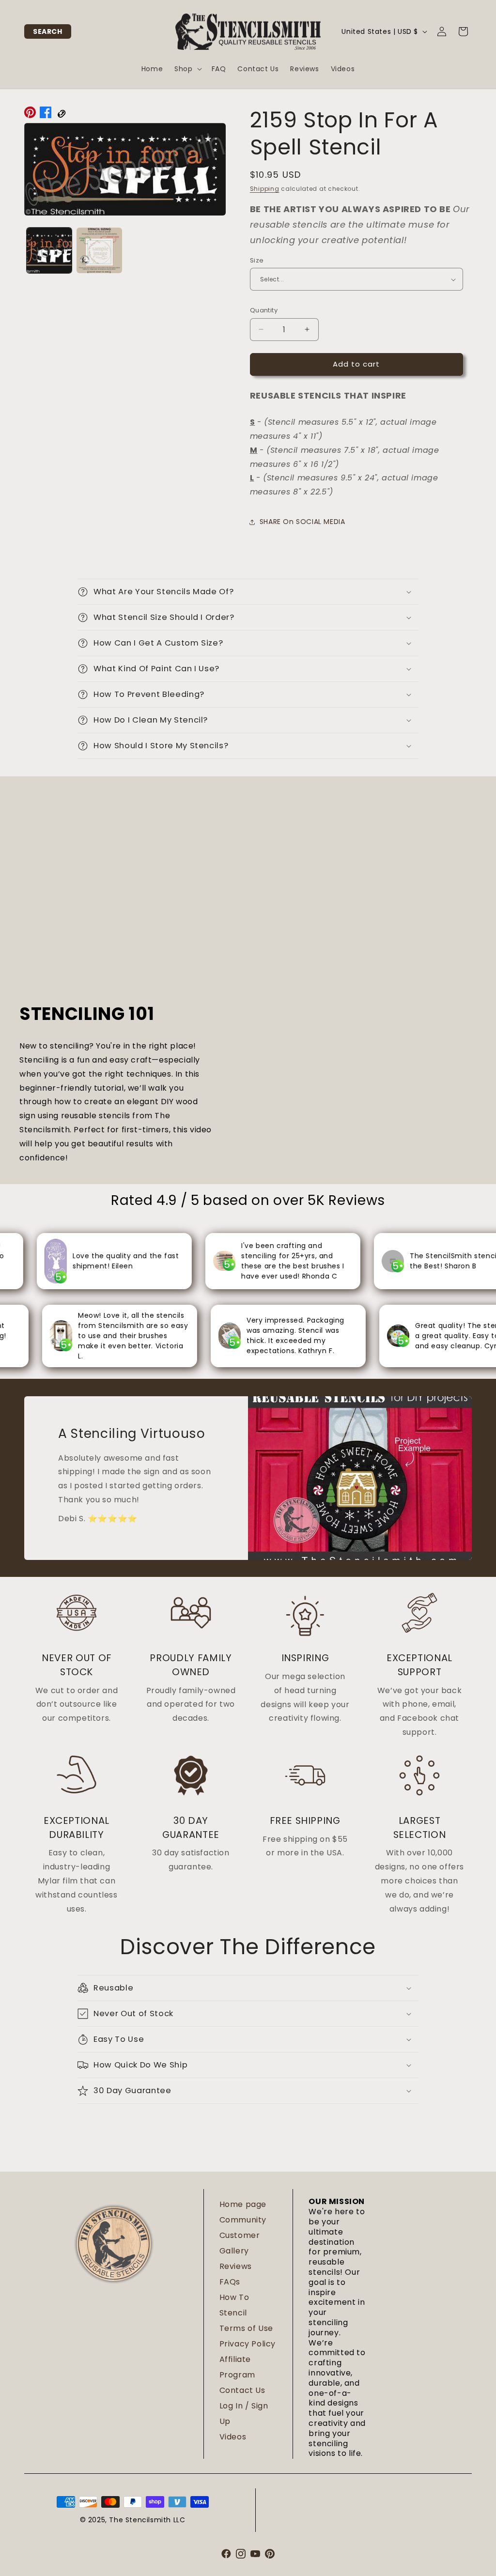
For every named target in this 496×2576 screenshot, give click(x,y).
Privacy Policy (248, 2344)
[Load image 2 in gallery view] (99, 250)
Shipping (265, 189)
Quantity (264, 310)
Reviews (236, 2266)
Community (243, 2220)
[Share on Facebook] (46, 115)
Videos (233, 2437)
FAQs (230, 2282)
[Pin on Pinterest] (30, 115)
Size (257, 260)
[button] (48, 31)
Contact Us (242, 2390)
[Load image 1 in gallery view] (49, 250)
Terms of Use (246, 2328)
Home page (243, 2204)
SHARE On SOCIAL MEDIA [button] (302, 522)
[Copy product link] (61, 115)
